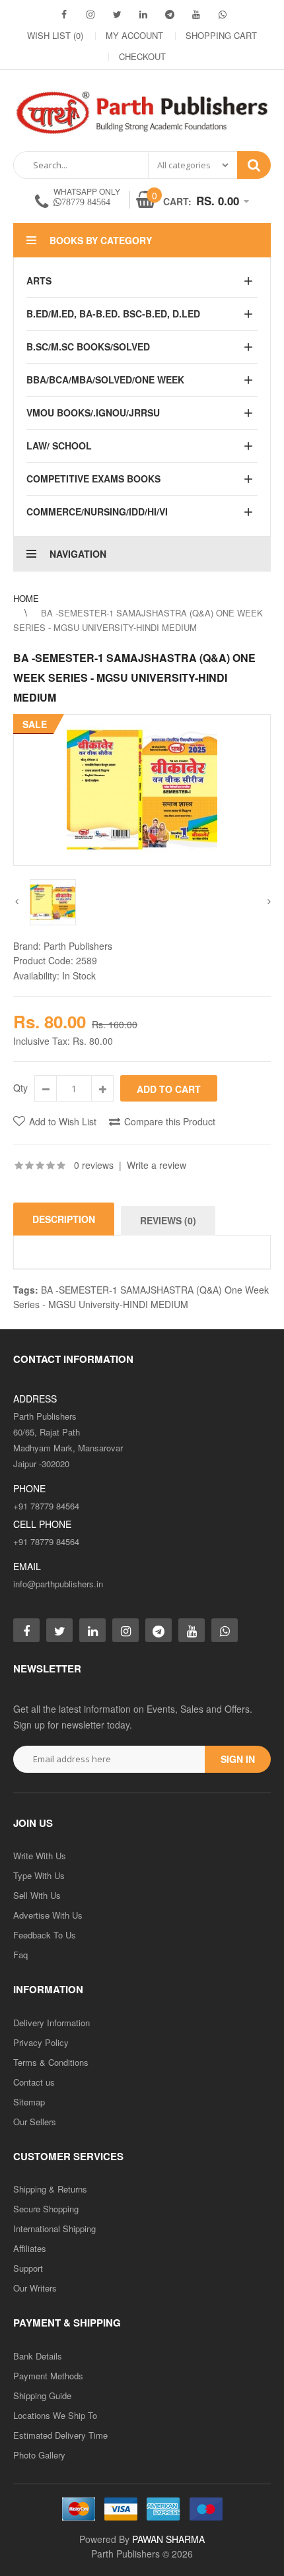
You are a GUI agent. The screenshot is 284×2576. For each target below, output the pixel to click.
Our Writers (35, 2288)
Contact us (34, 2082)
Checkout (142, 56)
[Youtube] (196, 14)
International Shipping (54, 2229)
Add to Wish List (63, 1121)
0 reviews (94, 1165)
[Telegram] (170, 14)
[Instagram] (90, 14)
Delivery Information (52, 2023)
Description (64, 1219)
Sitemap (29, 2102)
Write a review (157, 1165)
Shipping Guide (42, 2395)
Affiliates (30, 2248)
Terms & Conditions (51, 2062)
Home (26, 598)
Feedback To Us (45, 1935)
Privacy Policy (41, 2042)
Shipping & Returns (50, 2189)
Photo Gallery (39, 2455)
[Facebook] (64, 14)
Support (28, 2268)
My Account (134, 35)
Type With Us (39, 1875)
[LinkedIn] (143, 14)
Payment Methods (48, 2376)
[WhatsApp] (223, 14)
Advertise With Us (48, 1915)
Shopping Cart (221, 35)
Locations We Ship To (55, 2415)
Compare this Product (170, 1121)
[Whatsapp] (225, 1630)
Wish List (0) (55, 35)
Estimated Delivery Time (60, 2435)
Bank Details (38, 2356)
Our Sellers (35, 2122)
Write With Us (40, 1856)
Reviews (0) (168, 1220)
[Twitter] (117, 14)
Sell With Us (37, 1895)
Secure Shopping (46, 2209)
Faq (20, 1955)
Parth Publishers (78, 946)
